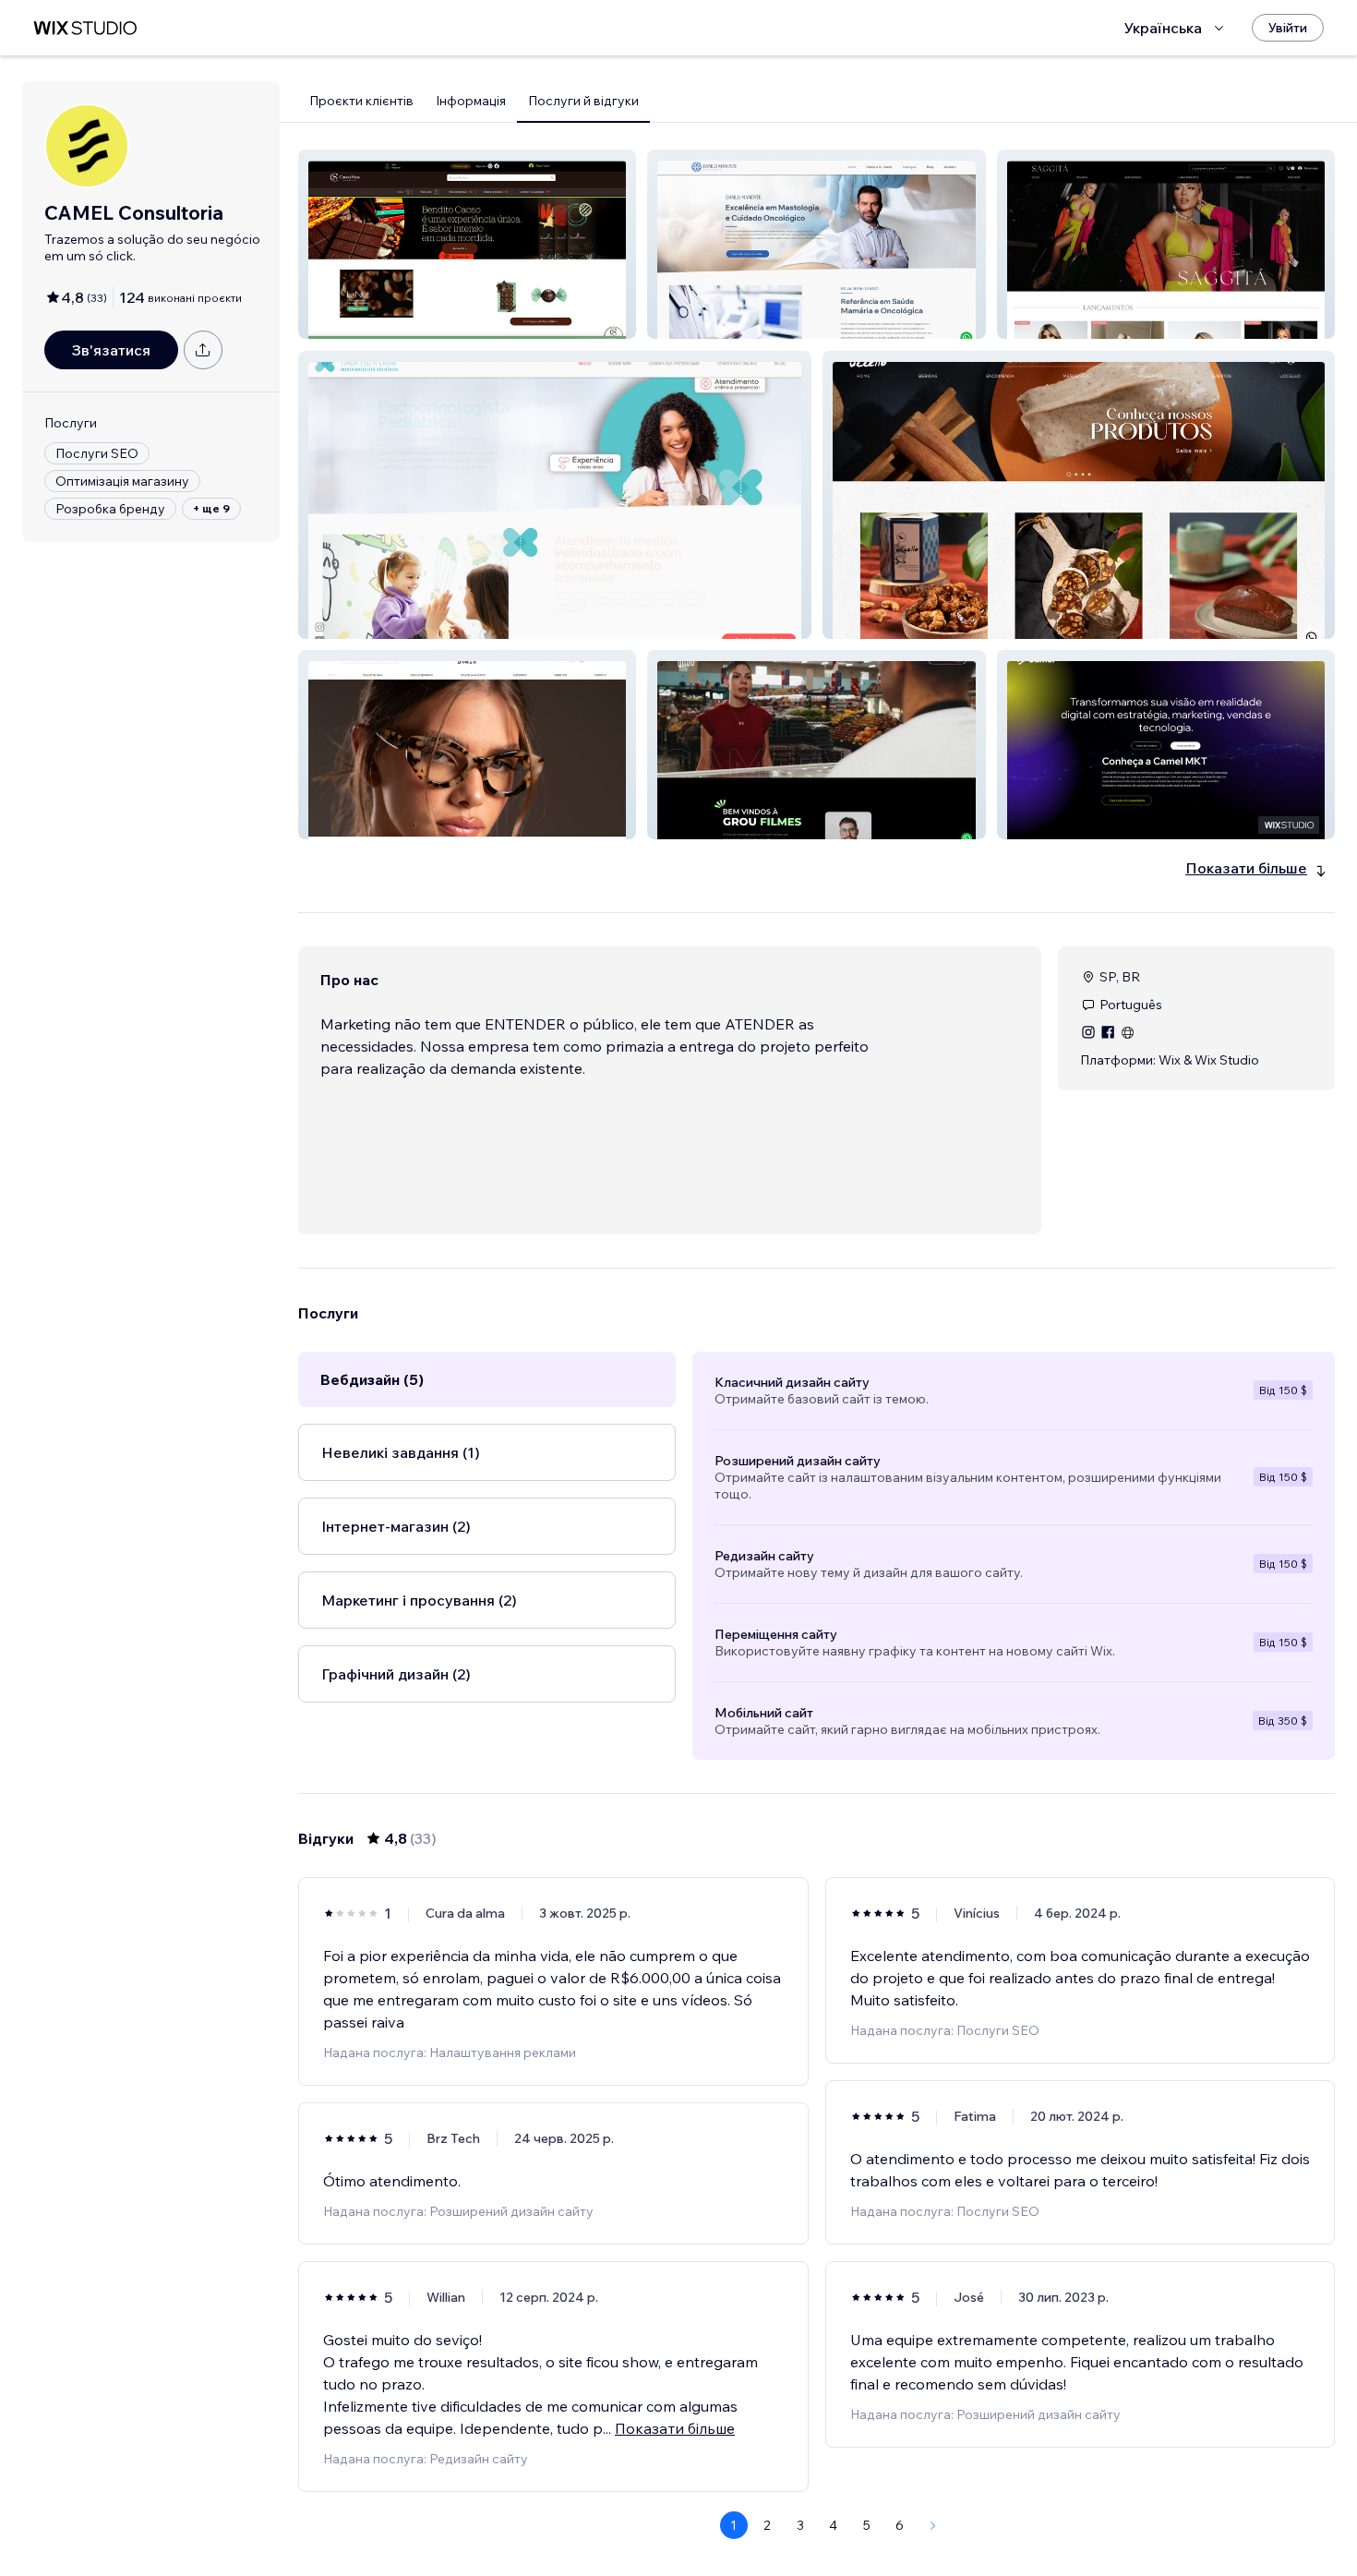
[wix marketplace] (85, 28)
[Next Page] (933, 2525)
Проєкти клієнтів (361, 101)
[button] (467, 244)
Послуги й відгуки (583, 101)
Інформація (471, 101)
